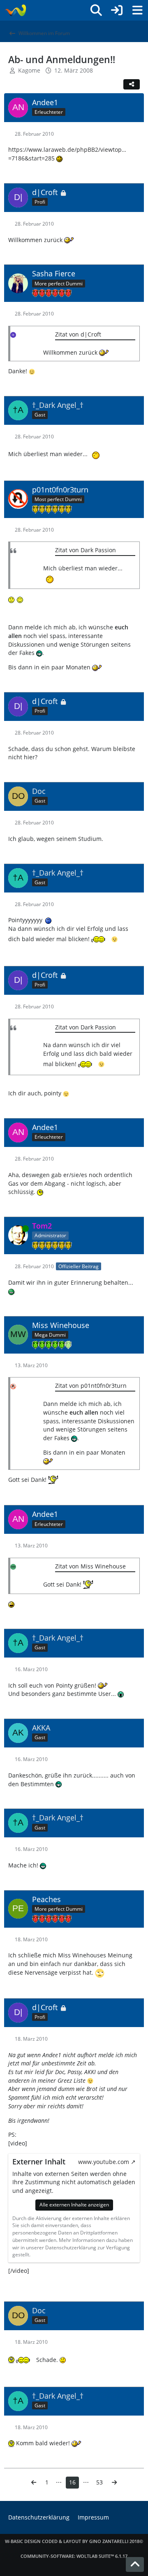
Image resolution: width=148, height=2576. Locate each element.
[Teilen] (132, 84)
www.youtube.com (104, 2162)
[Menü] (137, 10)
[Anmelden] (117, 10)
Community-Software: (74, 2556)
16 (72, 2482)
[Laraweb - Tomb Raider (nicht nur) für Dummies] (15, 10)
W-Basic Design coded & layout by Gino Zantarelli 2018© (74, 2541)
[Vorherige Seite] (34, 2483)
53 (99, 2482)
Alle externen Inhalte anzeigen (74, 2205)
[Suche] (96, 10)
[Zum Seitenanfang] (135, 2564)
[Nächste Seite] (114, 2483)
